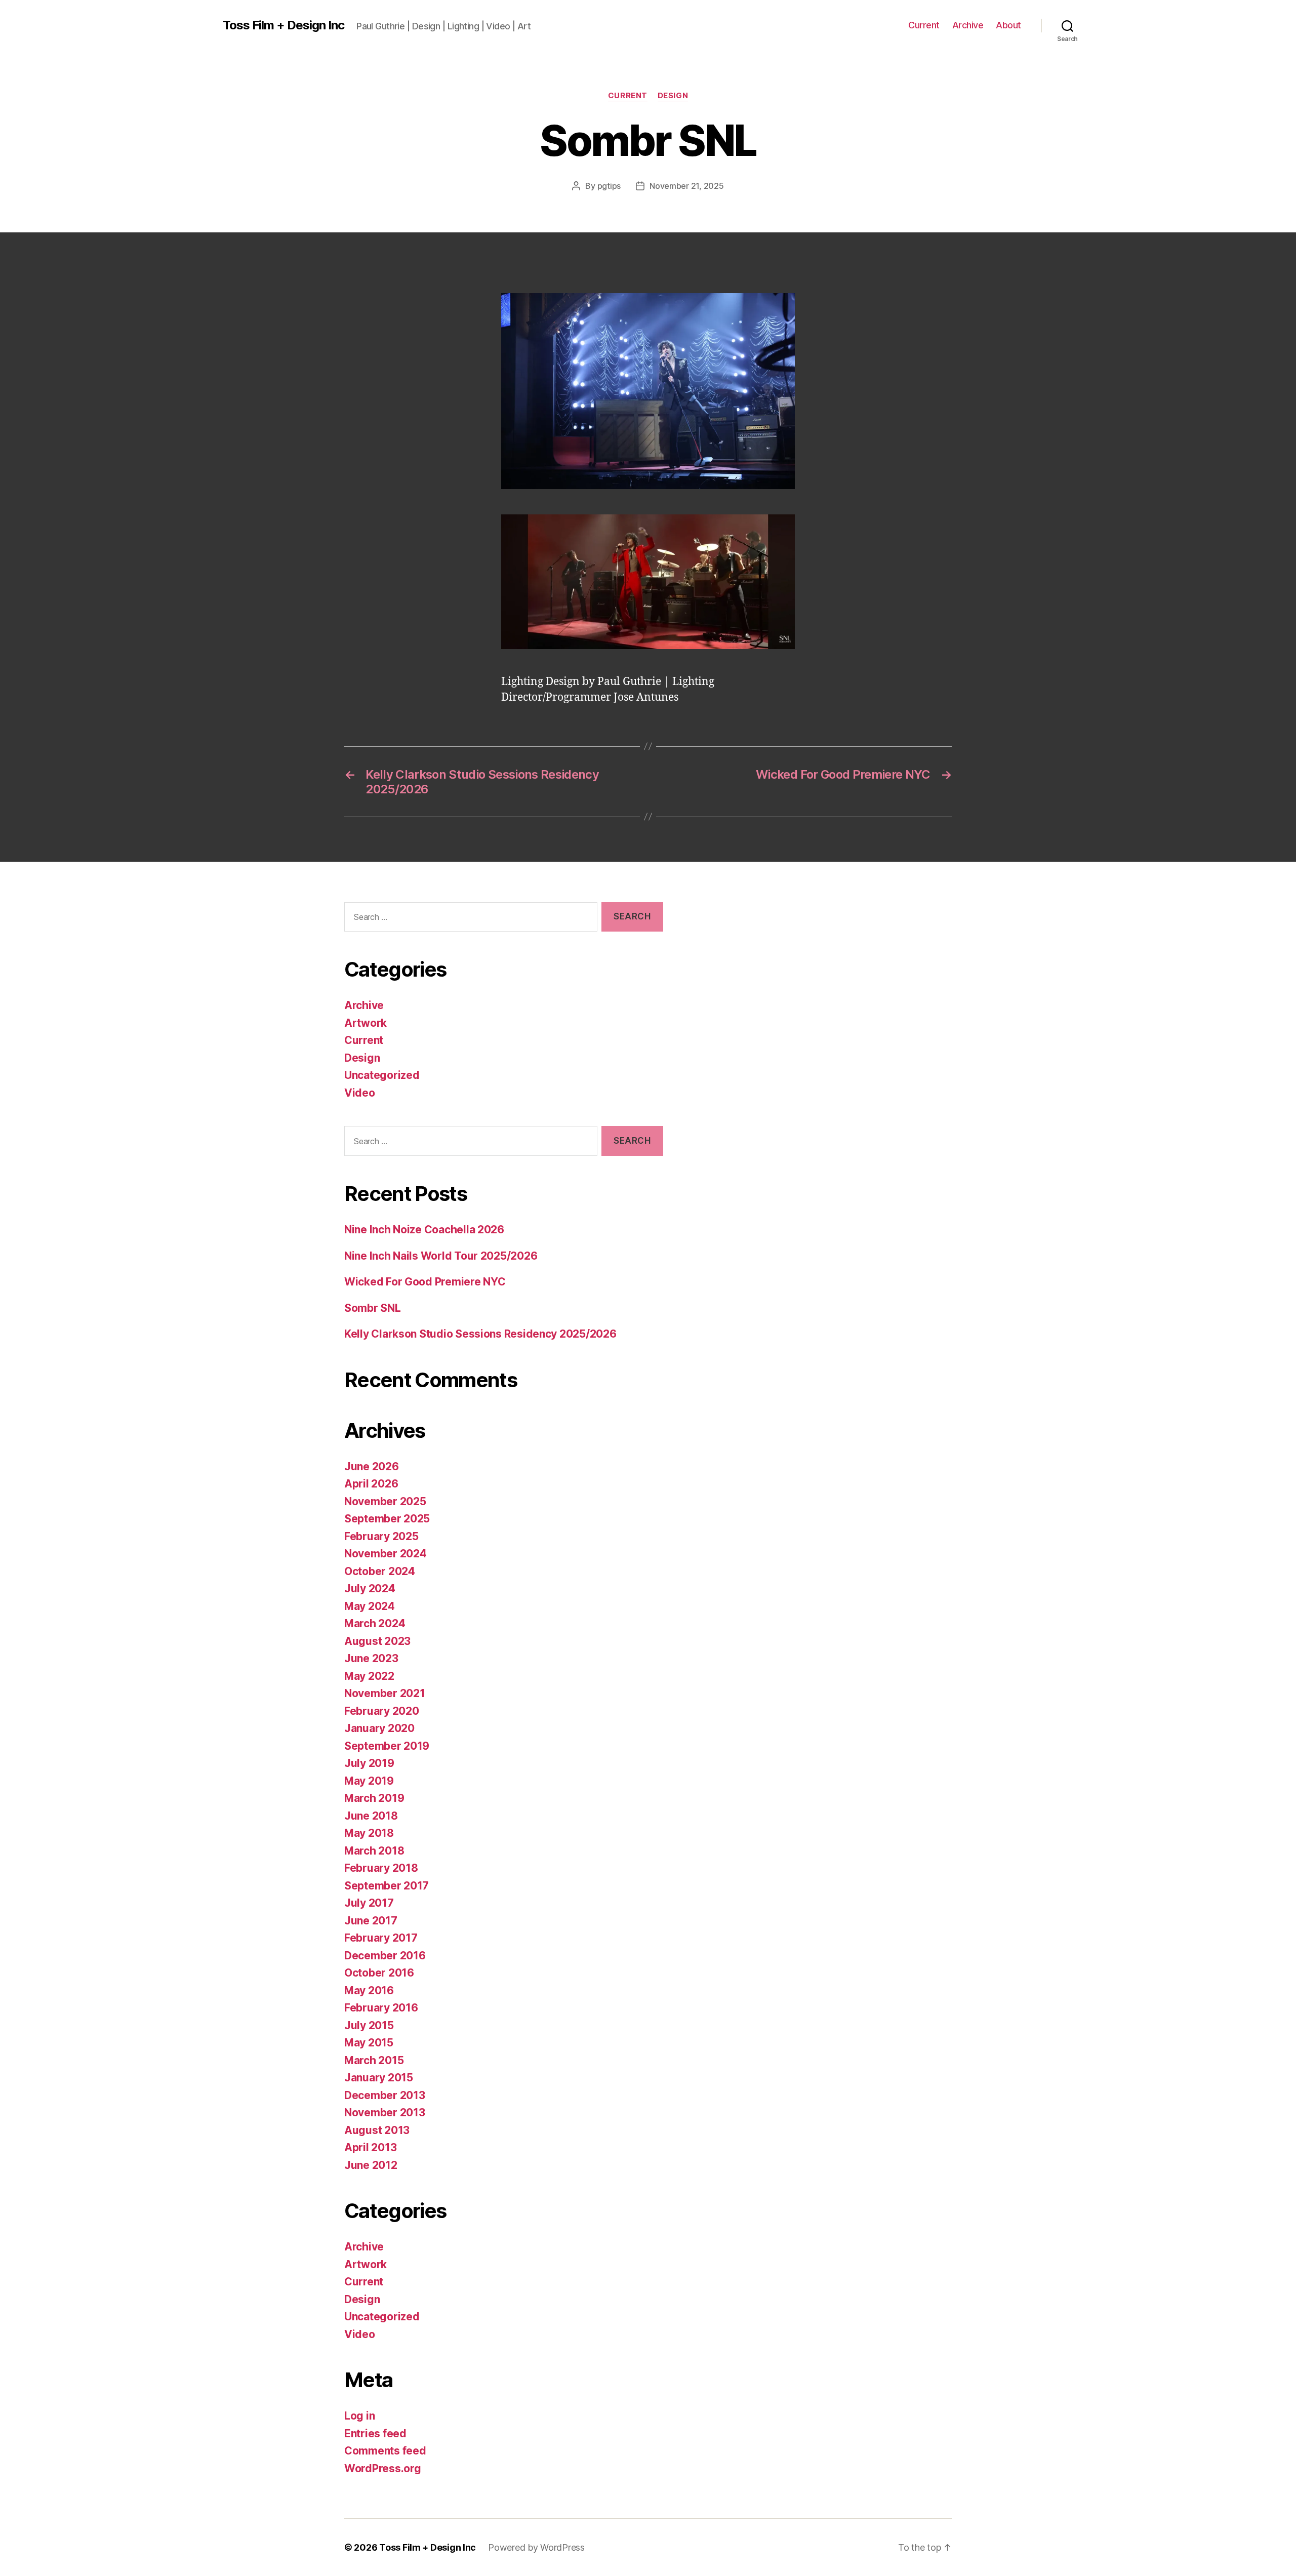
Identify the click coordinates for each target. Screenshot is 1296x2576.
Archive (968, 25)
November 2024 (386, 1554)
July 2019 (369, 1763)
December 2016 (385, 1956)
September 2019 (387, 1746)
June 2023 (371, 1658)
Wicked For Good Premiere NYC (425, 1282)
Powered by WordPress (536, 2547)
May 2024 (370, 1606)
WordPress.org (383, 2468)
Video (360, 1093)
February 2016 (381, 2008)
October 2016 (379, 1973)
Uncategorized (382, 1075)
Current (924, 25)
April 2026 (371, 1484)
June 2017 (371, 1921)
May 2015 (369, 2043)
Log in (359, 2416)
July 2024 (370, 1588)
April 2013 (370, 2147)
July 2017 (369, 1903)
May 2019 (369, 1781)
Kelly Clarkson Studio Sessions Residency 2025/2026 (480, 1334)
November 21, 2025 (686, 186)
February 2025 (381, 1536)
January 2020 (379, 1728)
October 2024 (380, 1571)
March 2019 (374, 1798)
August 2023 (377, 1641)
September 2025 (387, 1519)
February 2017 (381, 1938)
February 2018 (381, 1868)
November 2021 (385, 1693)
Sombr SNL (373, 1308)
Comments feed (385, 2451)
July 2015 (369, 2025)
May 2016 (369, 1990)
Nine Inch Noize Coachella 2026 (424, 1230)
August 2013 (377, 2130)
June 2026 (372, 1466)
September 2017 (387, 1886)
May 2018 (369, 1833)
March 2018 (374, 1851)
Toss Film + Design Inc (283, 25)
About (1008, 25)
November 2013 (385, 2112)
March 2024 (375, 1623)
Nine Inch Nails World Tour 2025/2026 (441, 1256)
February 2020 (382, 1711)
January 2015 (379, 2078)
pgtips (609, 186)
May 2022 (369, 1676)
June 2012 (371, 2165)
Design (673, 96)
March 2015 (374, 2060)
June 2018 (371, 1816)
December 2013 (385, 2095)
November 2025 (385, 1501)
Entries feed (375, 2433)
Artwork (366, 1023)
